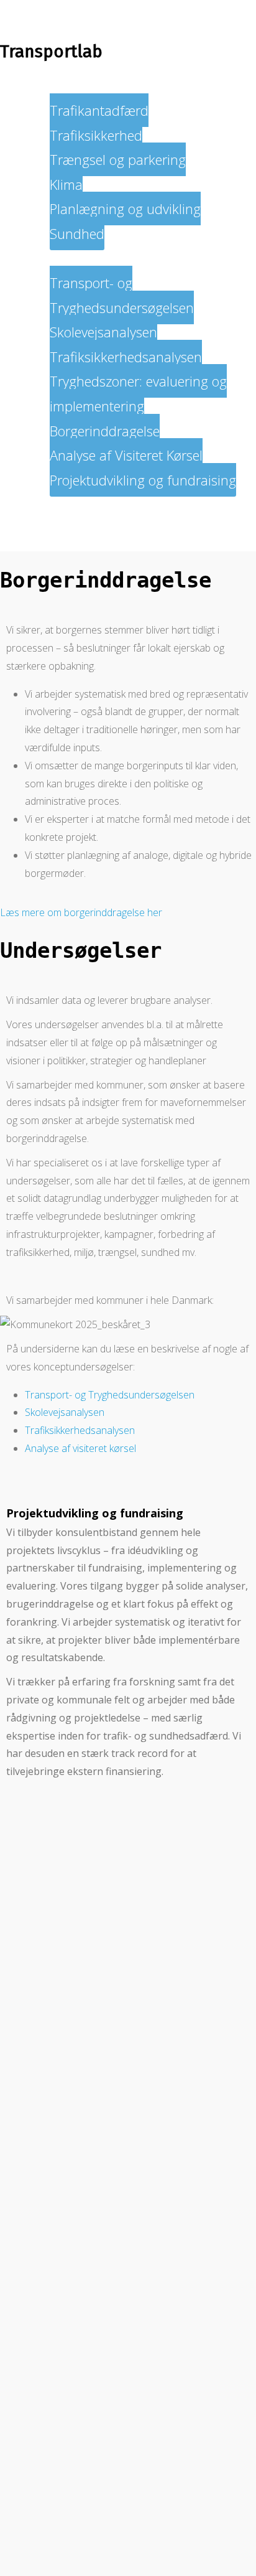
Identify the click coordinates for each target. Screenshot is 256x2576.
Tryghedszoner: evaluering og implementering (138, 393)
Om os (45, 504)
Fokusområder (68, 85)
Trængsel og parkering (118, 159)
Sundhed (77, 233)
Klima (66, 184)
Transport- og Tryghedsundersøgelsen (122, 295)
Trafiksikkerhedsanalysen (126, 357)
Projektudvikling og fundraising (143, 480)
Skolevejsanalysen (103, 332)
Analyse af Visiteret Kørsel (126, 455)
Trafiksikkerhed (96, 135)
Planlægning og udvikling (125, 208)
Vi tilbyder (55, 258)
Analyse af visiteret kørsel (80, 1448)
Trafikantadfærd (99, 110)
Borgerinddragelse (105, 431)
